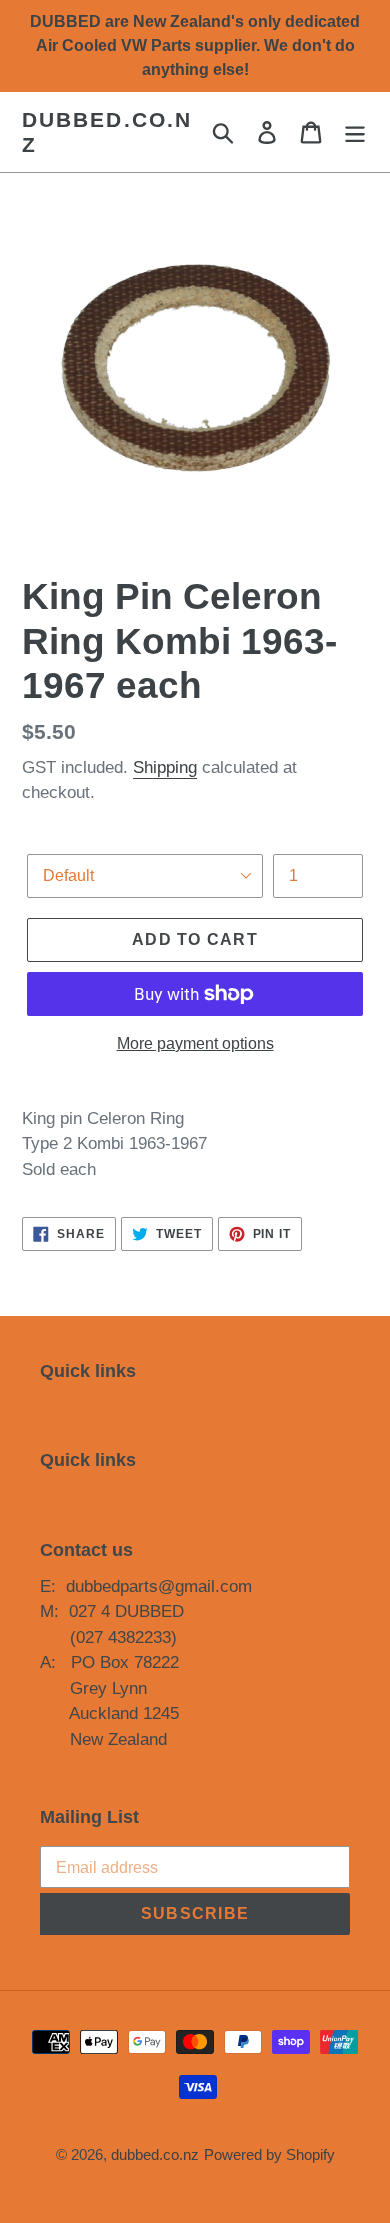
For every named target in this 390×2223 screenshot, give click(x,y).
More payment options (195, 1043)
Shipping (165, 767)
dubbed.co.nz (107, 132)
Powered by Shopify (269, 2154)
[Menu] (355, 132)
